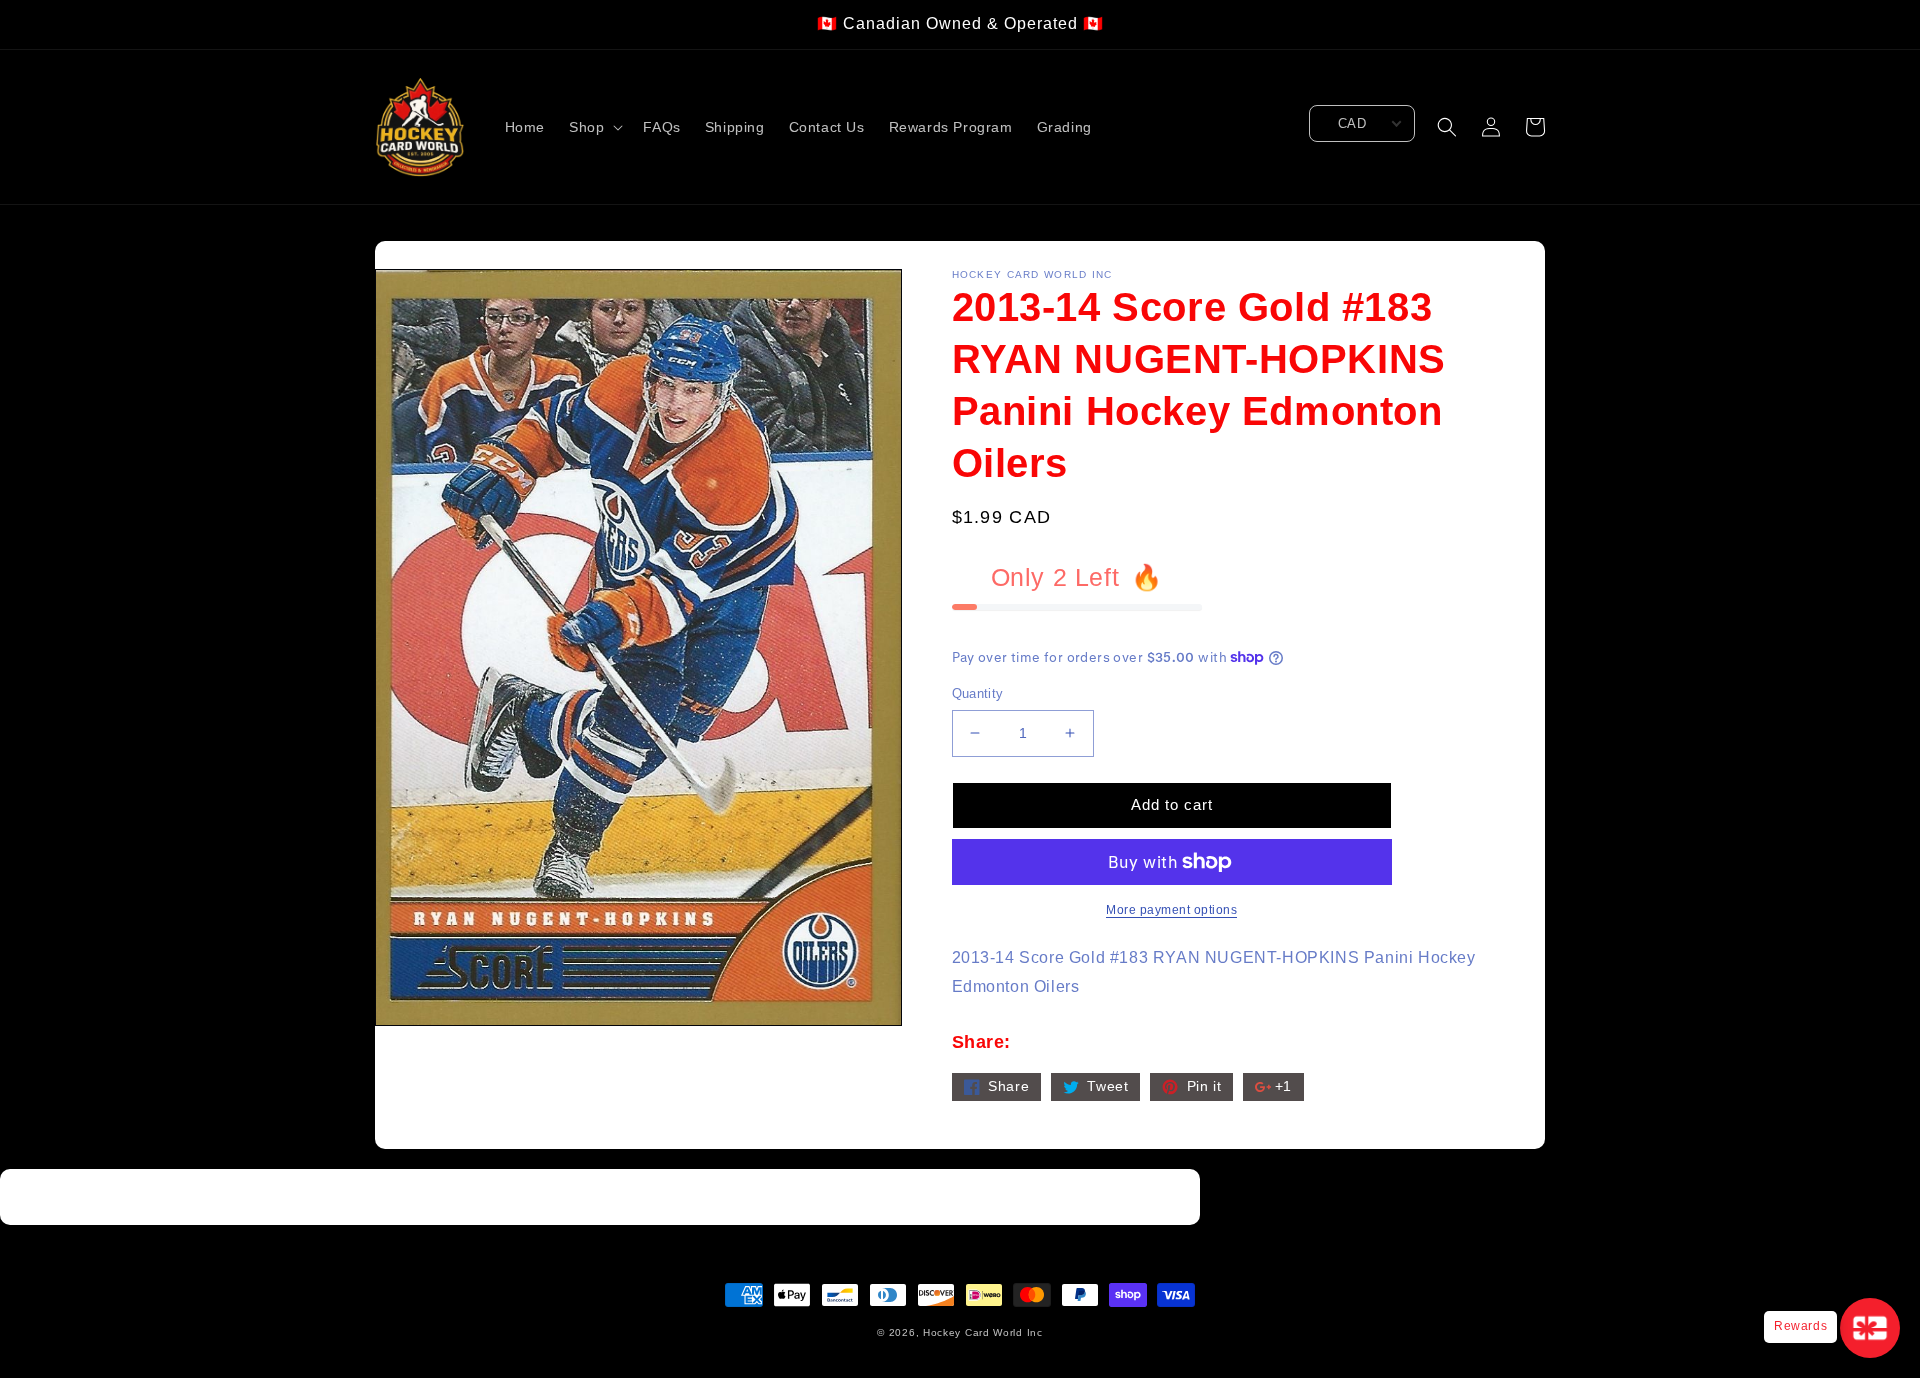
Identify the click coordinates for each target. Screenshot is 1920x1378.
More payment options (1171, 910)
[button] (594, 127)
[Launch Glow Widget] (1870, 1328)
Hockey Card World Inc (983, 1332)
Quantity (978, 693)
